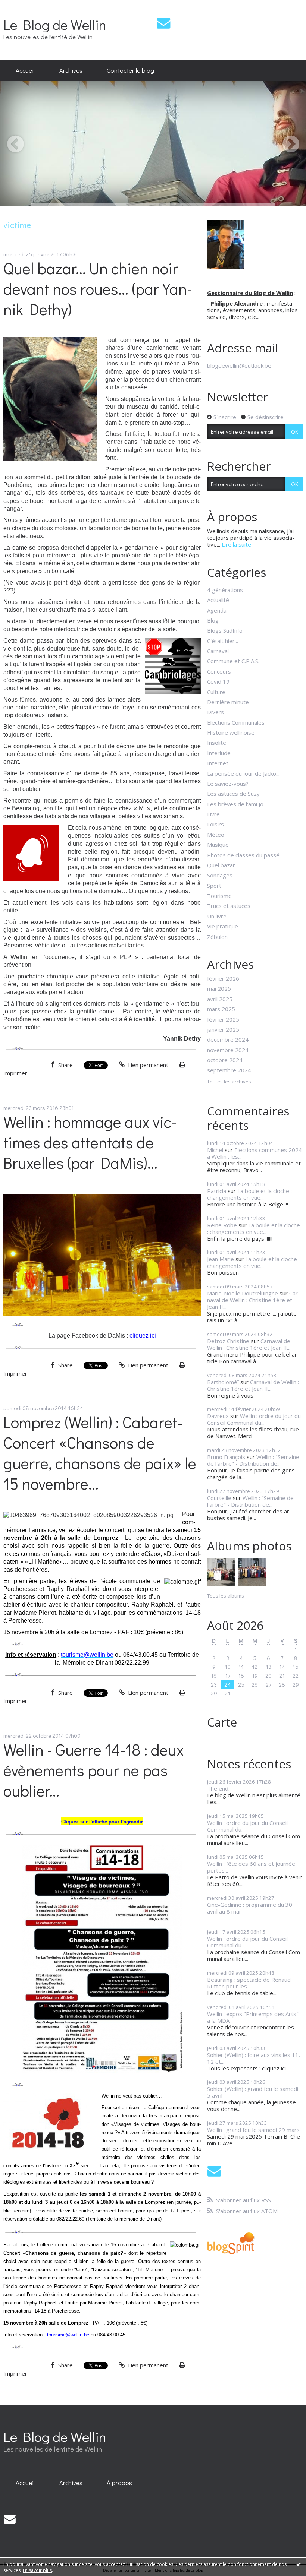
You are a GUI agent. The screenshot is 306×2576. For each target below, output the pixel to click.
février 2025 (223, 1019)
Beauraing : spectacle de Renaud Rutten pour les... (249, 1983)
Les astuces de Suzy (233, 794)
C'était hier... (223, 641)
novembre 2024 (228, 1050)
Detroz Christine (228, 1341)
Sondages (220, 875)
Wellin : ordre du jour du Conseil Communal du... (254, 1419)
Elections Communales (236, 722)
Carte (222, 1722)
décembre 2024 (228, 1039)
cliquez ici (143, 1336)
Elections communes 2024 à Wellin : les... (255, 1153)
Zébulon (217, 937)
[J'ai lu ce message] (299, 2564)
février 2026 (223, 978)
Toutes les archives (229, 1082)
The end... (219, 1788)
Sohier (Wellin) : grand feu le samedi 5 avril (253, 2092)
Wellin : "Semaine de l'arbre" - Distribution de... (253, 1460)
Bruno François (226, 1457)
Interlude (219, 753)
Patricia (217, 1191)
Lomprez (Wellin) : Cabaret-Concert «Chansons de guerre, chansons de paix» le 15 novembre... (100, 1453)
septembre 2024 (229, 1070)
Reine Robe (222, 1225)
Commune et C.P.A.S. (233, 661)
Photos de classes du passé (243, 855)
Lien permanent (147, 1065)
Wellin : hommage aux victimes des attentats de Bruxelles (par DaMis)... (90, 1142)
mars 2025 (221, 1009)
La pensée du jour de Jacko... (243, 773)
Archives (71, 70)
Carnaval (218, 651)
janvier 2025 (223, 1029)
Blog (213, 620)
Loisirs (216, 824)
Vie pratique (223, 926)
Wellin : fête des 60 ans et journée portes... (251, 1867)
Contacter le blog (130, 70)
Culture (216, 692)
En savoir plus (37, 2570)
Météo (216, 835)
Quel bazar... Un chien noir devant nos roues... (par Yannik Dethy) (98, 289)
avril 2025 (220, 999)
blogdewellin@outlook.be (239, 365)
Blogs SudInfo (225, 630)
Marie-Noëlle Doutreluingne (243, 1293)
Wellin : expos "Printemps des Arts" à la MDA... (253, 2017)
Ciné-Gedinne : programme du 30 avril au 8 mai (250, 1908)
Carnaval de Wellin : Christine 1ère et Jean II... (254, 1300)
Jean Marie (221, 1259)
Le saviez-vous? (228, 784)
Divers (216, 712)
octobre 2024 (225, 1060)
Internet (218, 763)
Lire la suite (236, 544)
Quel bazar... (223, 865)
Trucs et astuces (229, 906)
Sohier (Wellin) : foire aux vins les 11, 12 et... (254, 2058)
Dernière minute (228, 702)
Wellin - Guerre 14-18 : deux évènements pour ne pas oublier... (93, 1770)
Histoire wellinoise (231, 732)
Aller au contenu (24, 6)
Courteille (219, 1498)
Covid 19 (218, 681)
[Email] (163, 23)
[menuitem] (25, 70)
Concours (219, 671)
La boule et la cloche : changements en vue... (249, 1194)
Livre (213, 814)
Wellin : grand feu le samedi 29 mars (253, 2130)
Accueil (25, 70)
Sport (214, 886)
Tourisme (219, 896)
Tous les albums (226, 1596)
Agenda (217, 610)
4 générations (225, 590)
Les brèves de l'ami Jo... (237, 804)
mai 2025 (219, 988)
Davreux (218, 1416)
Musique (218, 845)
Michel (215, 1150)
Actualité (218, 600)
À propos (119, 2482)
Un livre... (218, 916)
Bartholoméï (223, 1382)
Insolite (217, 743)
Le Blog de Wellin (55, 24)
